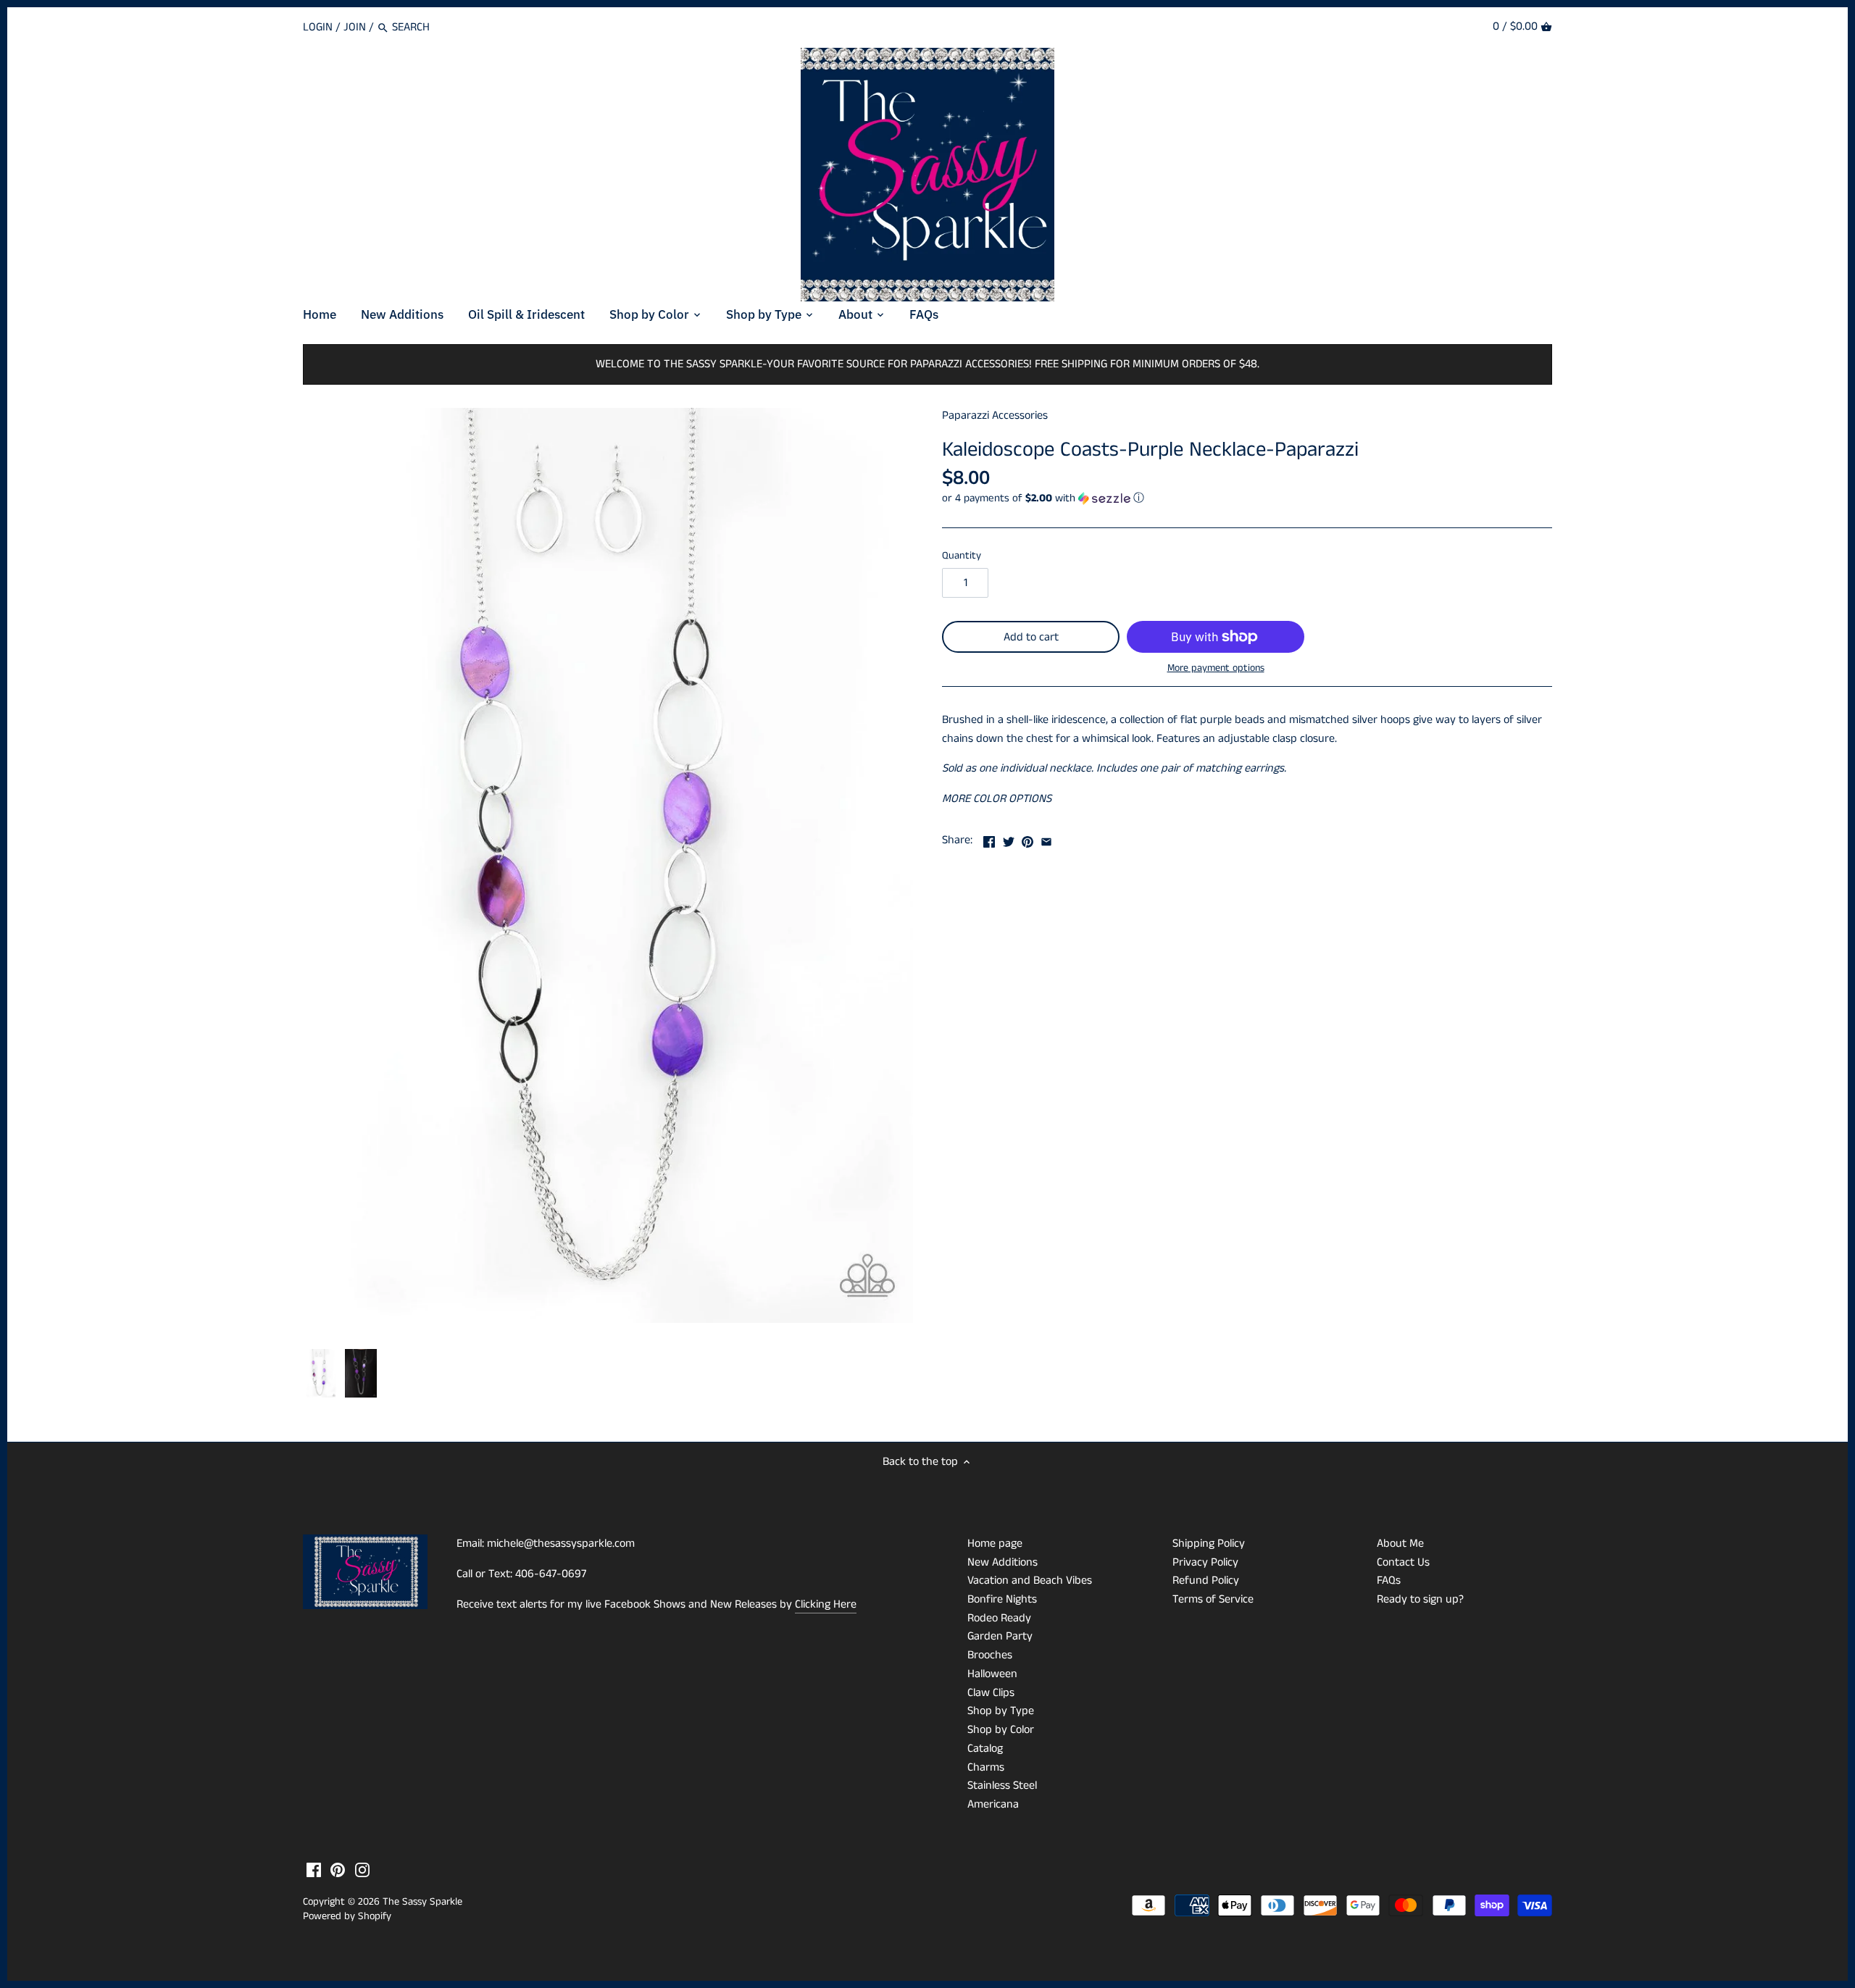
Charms (986, 1767)
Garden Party (1000, 1636)
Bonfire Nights (1002, 1599)
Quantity (962, 556)
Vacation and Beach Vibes (1030, 1580)
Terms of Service (1213, 1599)
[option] (320, 1374)
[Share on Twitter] (1009, 839)
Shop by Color (1001, 1730)
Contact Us (1403, 1562)
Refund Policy (1206, 1580)
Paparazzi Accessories (995, 415)
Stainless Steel (1002, 1786)
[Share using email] (1046, 839)
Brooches (990, 1655)
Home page (995, 1544)
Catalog (985, 1749)
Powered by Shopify (347, 1916)
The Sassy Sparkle (422, 1902)
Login (318, 27)
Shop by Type (1001, 1711)
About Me (1400, 1544)
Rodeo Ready (999, 1618)
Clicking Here (826, 1604)
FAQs (1389, 1580)
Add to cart (1031, 637)
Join (355, 27)
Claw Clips (991, 1693)
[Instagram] (362, 1870)
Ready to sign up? (1420, 1599)
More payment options (1216, 668)
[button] (1247, 498)
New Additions (1002, 1562)
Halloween (992, 1674)
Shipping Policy (1209, 1544)
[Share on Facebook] (989, 839)
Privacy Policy (1205, 1562)
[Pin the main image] (1027, 839)
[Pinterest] (338, 1870)
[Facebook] (314, 1870)
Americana (993, 1804)
